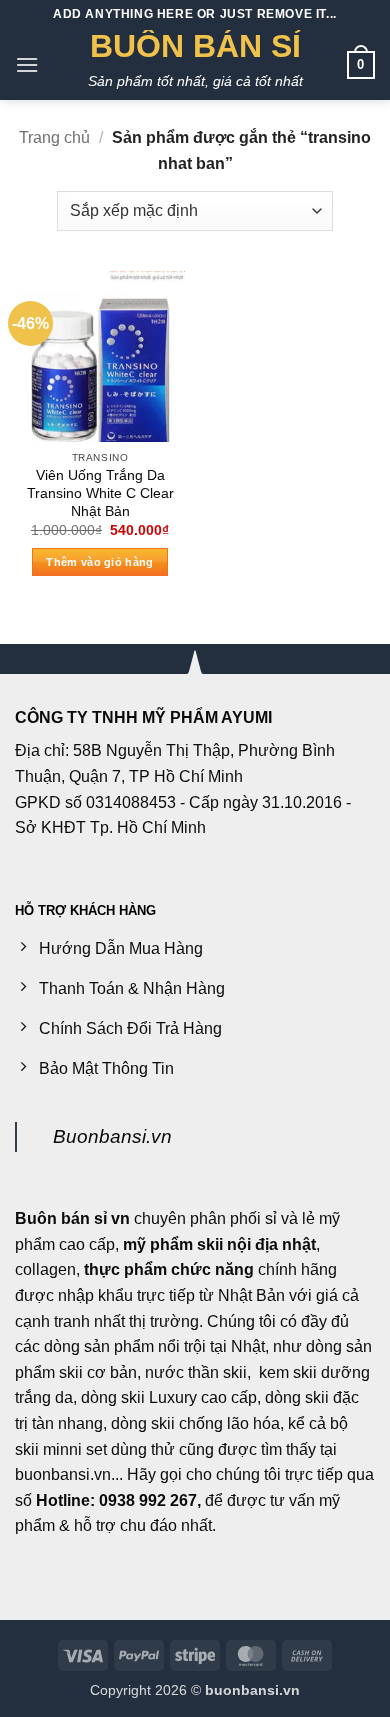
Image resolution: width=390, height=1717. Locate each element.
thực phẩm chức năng (169, 1269)
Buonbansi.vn (112, 1136)
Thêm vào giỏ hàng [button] (100, 562)
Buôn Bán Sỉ (195, 46)
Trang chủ (54, 137)
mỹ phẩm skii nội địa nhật (219, 1244)
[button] (27, 64)
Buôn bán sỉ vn (72, 1218)
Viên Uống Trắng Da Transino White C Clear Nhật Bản (100, 493)
